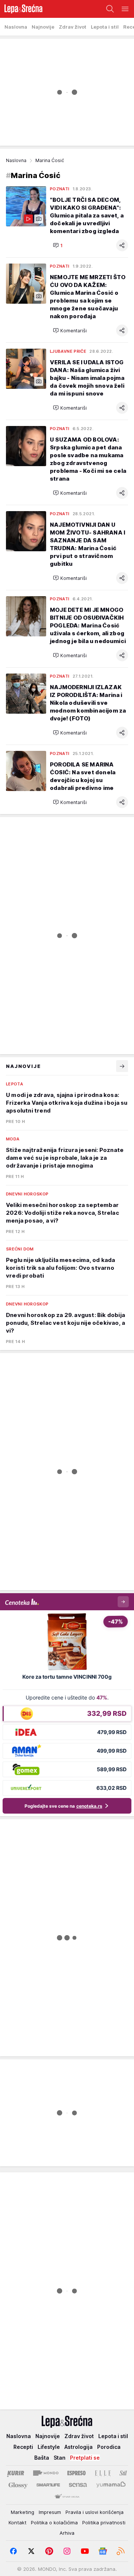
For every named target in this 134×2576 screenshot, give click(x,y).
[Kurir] (16, 2473)
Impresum (50, 2512)
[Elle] (103, 2473)
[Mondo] (46, 2473)
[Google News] (103, 2551)
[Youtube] (85, 2551)
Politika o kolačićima (54, 2522)
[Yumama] (111, 2485)
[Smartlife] (48, 2485)
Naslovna (16, 160)
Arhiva (67, 2533)
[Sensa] (78, 2485)
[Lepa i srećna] (21, 9)
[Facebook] (13, 2551)
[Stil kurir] (123, 2473)
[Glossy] (18, 2485)
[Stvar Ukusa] (67, 2497)
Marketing (23, 2512)
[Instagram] (67, 2551)
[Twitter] (31, 2551)
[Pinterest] (49, 2551)
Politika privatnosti (104, 2522)
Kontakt (17, 2522)
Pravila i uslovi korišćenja (95, 2512)
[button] (58, 245)
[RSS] (121, 2551)
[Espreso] (76, 2473)
